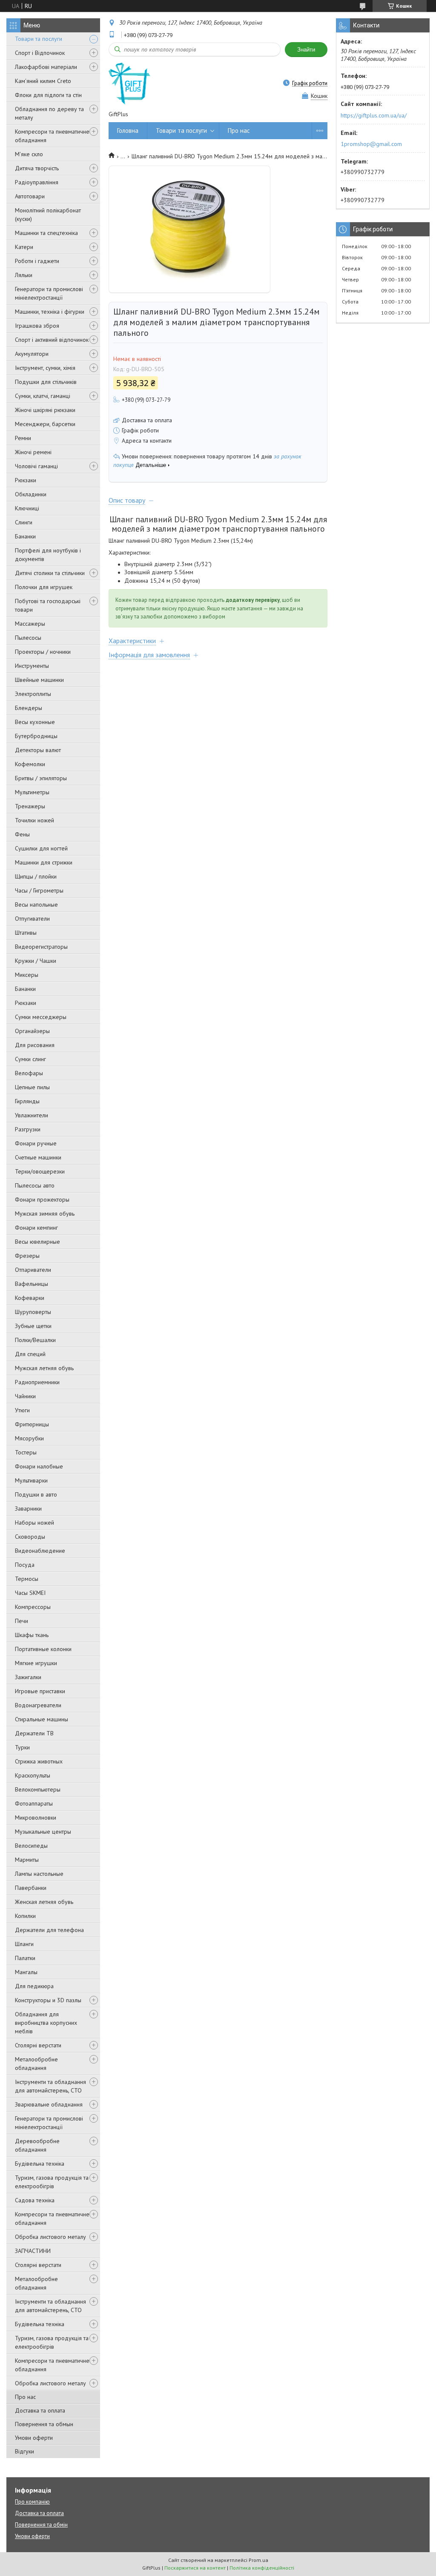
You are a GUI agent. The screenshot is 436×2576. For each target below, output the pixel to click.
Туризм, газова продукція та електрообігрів (52, 2182)
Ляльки (24, 275)
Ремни (23, 438)
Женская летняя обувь (44, 1902)
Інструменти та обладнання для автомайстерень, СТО (50, 2086)
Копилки (25, 1916)
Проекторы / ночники (43, 652)
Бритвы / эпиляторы (41, 778)
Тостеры (26, 1452)
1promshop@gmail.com (371, 144)
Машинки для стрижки (44, 862)
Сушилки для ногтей (41, 848)
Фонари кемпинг (36, 1228)
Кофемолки (30, 764)
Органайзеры (32, 1031)
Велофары (29, 1073)
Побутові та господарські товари (48, 605)
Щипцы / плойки (36, 876)
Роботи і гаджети (37, 261)
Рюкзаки (26, 480)
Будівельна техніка (40, 2164)
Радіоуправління (37, 182)
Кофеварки (30, 1298)
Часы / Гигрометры (39, 890)
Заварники (28, 1508)
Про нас (25, 2397)
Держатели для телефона (49, 1930)
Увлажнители (32, 1115)
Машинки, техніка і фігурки (50, 312)
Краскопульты (33, 1775)
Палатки (25, 1958)
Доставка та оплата (40, 2410)
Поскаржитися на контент (195, 2568)
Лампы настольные (39, 1874)
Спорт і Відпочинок (40, 53)
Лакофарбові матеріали (46, 67)
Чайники (25, 1396)
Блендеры (29, 708)
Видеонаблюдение (40, 1551)
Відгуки (24, 2451)
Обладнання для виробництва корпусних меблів (46, 2023)
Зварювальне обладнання (49, 2104)
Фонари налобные (39, 1466)
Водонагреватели (38, 1705)
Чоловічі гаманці (36, 466)
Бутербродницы (36, 736)
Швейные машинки (39, 680)
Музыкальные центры (43, 1832)
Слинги (24, 522)
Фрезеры (27, 1256)
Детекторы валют (38, 750)
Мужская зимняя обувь (45, 1214)
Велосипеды (31, 1846)
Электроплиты (33, 694)
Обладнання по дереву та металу (49, 113)
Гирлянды (27, 1101)
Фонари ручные (36, 1143)
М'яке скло (29, 154)
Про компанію (32, 2502)
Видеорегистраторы (41, 947)
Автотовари (30, 196)
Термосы (27, 1579)
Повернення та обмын (44, 2424)
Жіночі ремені (33, 452)
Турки (22, 1747)
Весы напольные (36, 904)
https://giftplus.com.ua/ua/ (374, 115)
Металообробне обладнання (36, 2064)
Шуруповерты (33, 1312)
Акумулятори (32, 354)
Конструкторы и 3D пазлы (48, 2000)
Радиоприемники (37, 1382)
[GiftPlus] (129, 83)
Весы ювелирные (37, 1242)
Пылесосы (28, 638)
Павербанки (31, 1888)
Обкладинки (31, 494)
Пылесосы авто (35, 1185)
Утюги (22, 1410)
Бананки (25, 536)
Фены (22, 834)
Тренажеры (30, 806)
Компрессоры (33, 1607)
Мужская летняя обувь (44, 1368)
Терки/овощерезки (40, 1171)
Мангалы (26, 1972)
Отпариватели (33, 1270)
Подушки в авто (36, 1494)
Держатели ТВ (34, 1733)
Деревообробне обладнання (37, 2145)
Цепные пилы (32, 1087)
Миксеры (27, 975)
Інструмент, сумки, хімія (45, 368)
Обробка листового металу (50, 2237)
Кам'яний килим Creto (43, 81)
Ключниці (27, 508)
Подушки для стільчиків (46, 382)
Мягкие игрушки (36, 1663)
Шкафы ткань (32, 1635)
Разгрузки (28, 1129)
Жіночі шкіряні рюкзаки (45, 410)
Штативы (26, 933)
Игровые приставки (40, 1691)
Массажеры (30, 624)
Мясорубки (29, 1438)
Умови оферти (34, 2438)
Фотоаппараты (34, 1803)
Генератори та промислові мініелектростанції (49, 293)
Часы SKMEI (30, 1593)
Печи (22, 1621)
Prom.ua (258, 2560)
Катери (24, 247)
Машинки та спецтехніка (46, 233)
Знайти (306, 50)
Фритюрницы (32, 1424)
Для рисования (35, 1045)
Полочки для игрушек (44, 587)
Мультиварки (31, 1480)
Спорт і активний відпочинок (52, 340)
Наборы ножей (34, 1523)
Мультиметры (32, 792)
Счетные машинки (38, 1157)
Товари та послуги (39, 39)
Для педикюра (34, 1986)
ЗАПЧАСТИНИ (33, 2251)
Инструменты (32, 666)
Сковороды (30, 1537)
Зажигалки (28, 1677)
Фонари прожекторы (42, 1199)
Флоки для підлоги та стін (48, 95)
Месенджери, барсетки (45, 424)
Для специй (30, 1354)
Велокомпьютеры (38, 1789)
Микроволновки (36, 1818)
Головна (128, 130)
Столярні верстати (38, 2045)
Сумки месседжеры (41, 1017)
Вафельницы (32, 1284)
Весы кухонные (35, 722)
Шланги (24, 1944)
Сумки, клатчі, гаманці (43, 396)
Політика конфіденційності (262, 2568)
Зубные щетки (33, 1326)
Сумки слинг (30, 1059)
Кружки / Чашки (36, 961)
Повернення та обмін (41, 2525)
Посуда (25, 1565)
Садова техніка (35, 2200)
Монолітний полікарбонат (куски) (48, 215)
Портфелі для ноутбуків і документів (48, 555)
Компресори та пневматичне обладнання (52, 136)
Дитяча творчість (37, 168)
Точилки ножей (34, 820)
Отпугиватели (32, 919)
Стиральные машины (42, 1719)
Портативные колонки (43, 1649)
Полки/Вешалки (35, 1340)
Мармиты (27, 1860)
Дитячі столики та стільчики (50, 573)
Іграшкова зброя (37, 326)
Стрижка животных (39, 1761)
